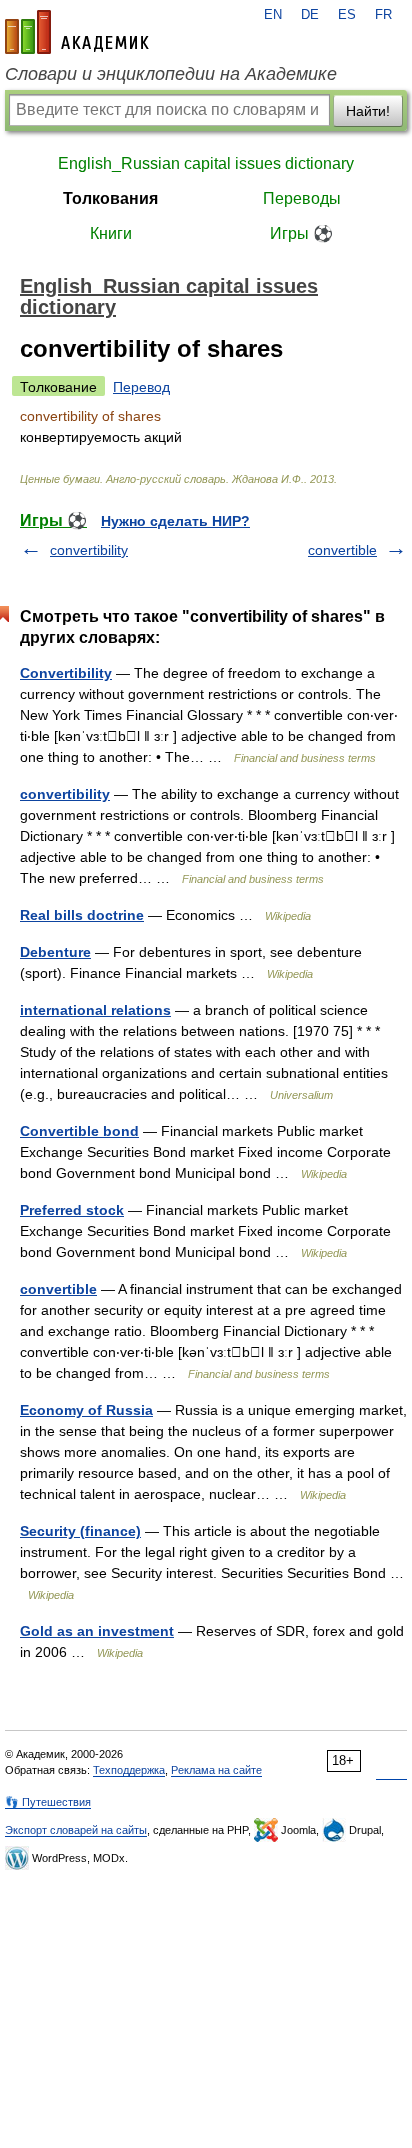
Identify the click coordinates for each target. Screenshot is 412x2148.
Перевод (141, 387)
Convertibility (66, 673)
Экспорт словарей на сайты (76, 1830)
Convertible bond (79, 1131)
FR (383, 15)
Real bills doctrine (82, 915)
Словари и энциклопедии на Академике (171, 74)
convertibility (89, 550)
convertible (342, 550)
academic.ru (77, 32)
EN (273, 15)
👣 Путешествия (48, 1802)
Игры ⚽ (301, 233)
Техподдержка (129, 1770)
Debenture (55, 952)
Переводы (302, 198)
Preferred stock (72, 1210)
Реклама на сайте (216, 1770)
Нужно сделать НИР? (175, 521)
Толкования (110, 198)
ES (347, 15)
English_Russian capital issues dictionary (206, 163)
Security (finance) (80, 1531)
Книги (111, 233)
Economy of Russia (86, 1410)
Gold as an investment (97, 1631)
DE (310, 15)
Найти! (368, 111)
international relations (95, 1010)
